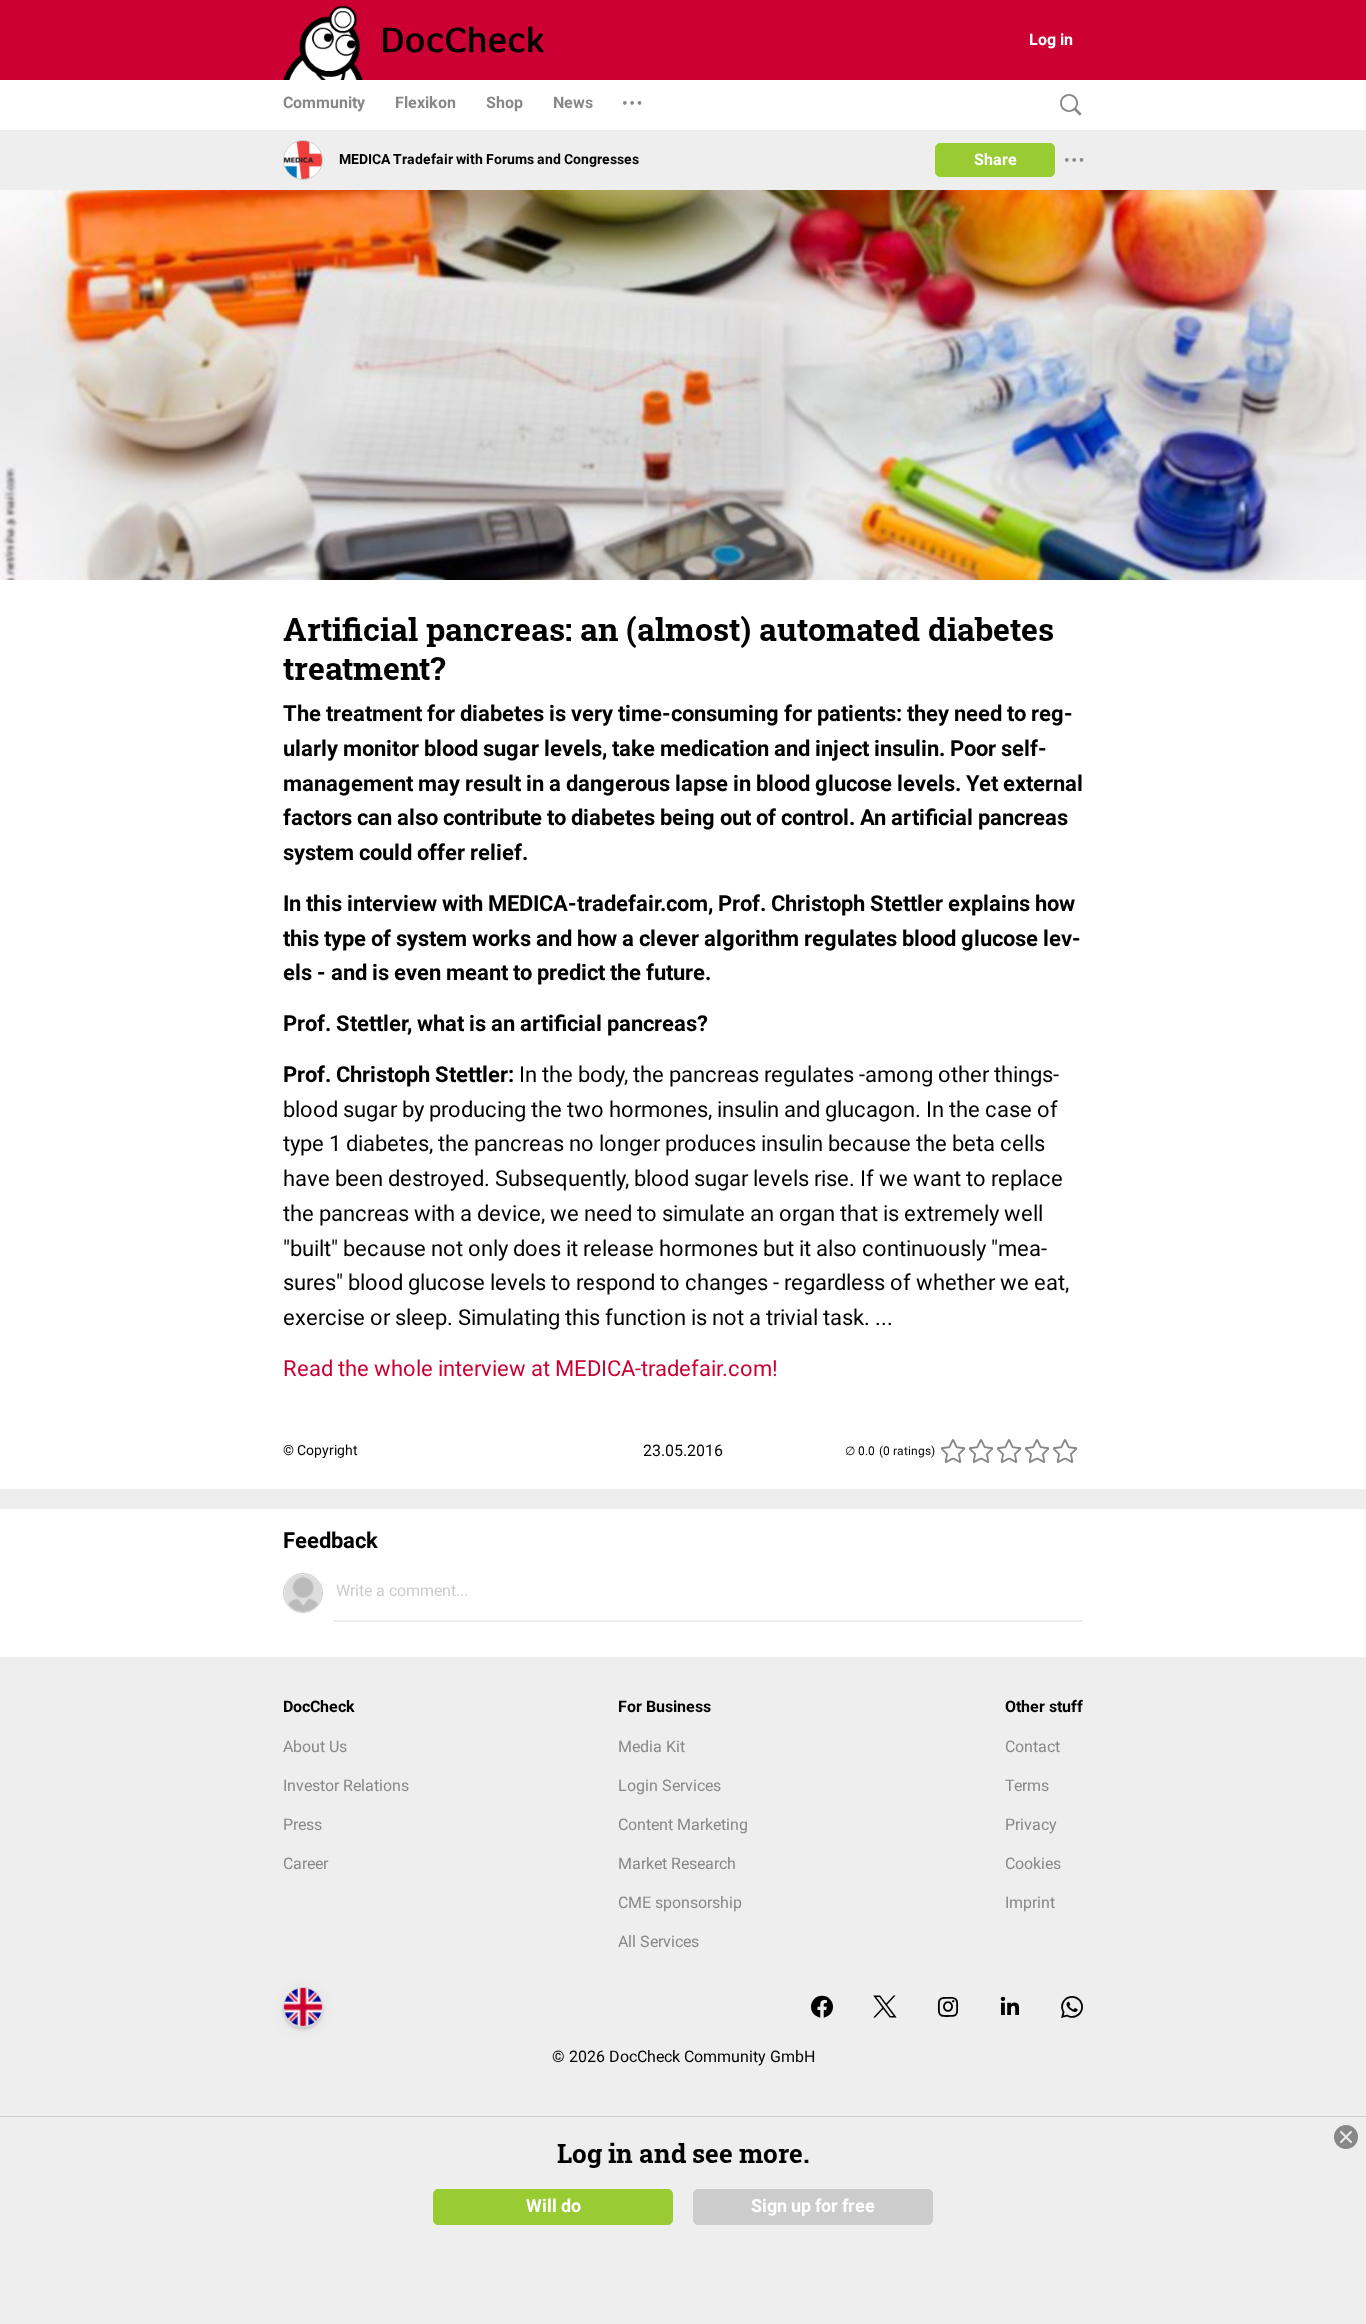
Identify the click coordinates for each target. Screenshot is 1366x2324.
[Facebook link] (822, 2008)
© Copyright (320, 1450)
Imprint (1030, 1902)
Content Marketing (683, 1824)
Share (995, 159)
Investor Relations (346, 1785)
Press (302, 1824)
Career (305, 1863)
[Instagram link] (948, 2008)
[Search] (1066, 105)
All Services (658, 1941)
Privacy (1031, 1824)
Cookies (1033, 1863)
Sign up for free (813, 2206)
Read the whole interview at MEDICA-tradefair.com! (530, 1368)
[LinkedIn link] (1010, 2008)
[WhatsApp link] (1072, 2008)
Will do (553, 2206)
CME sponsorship (680, 1902)
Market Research (677, 1863)
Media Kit (651, 1746)
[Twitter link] (885, 2008)
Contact (1032, 1746)
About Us (315, 1746)
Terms (1027, 1785)
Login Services (669, 1785)
